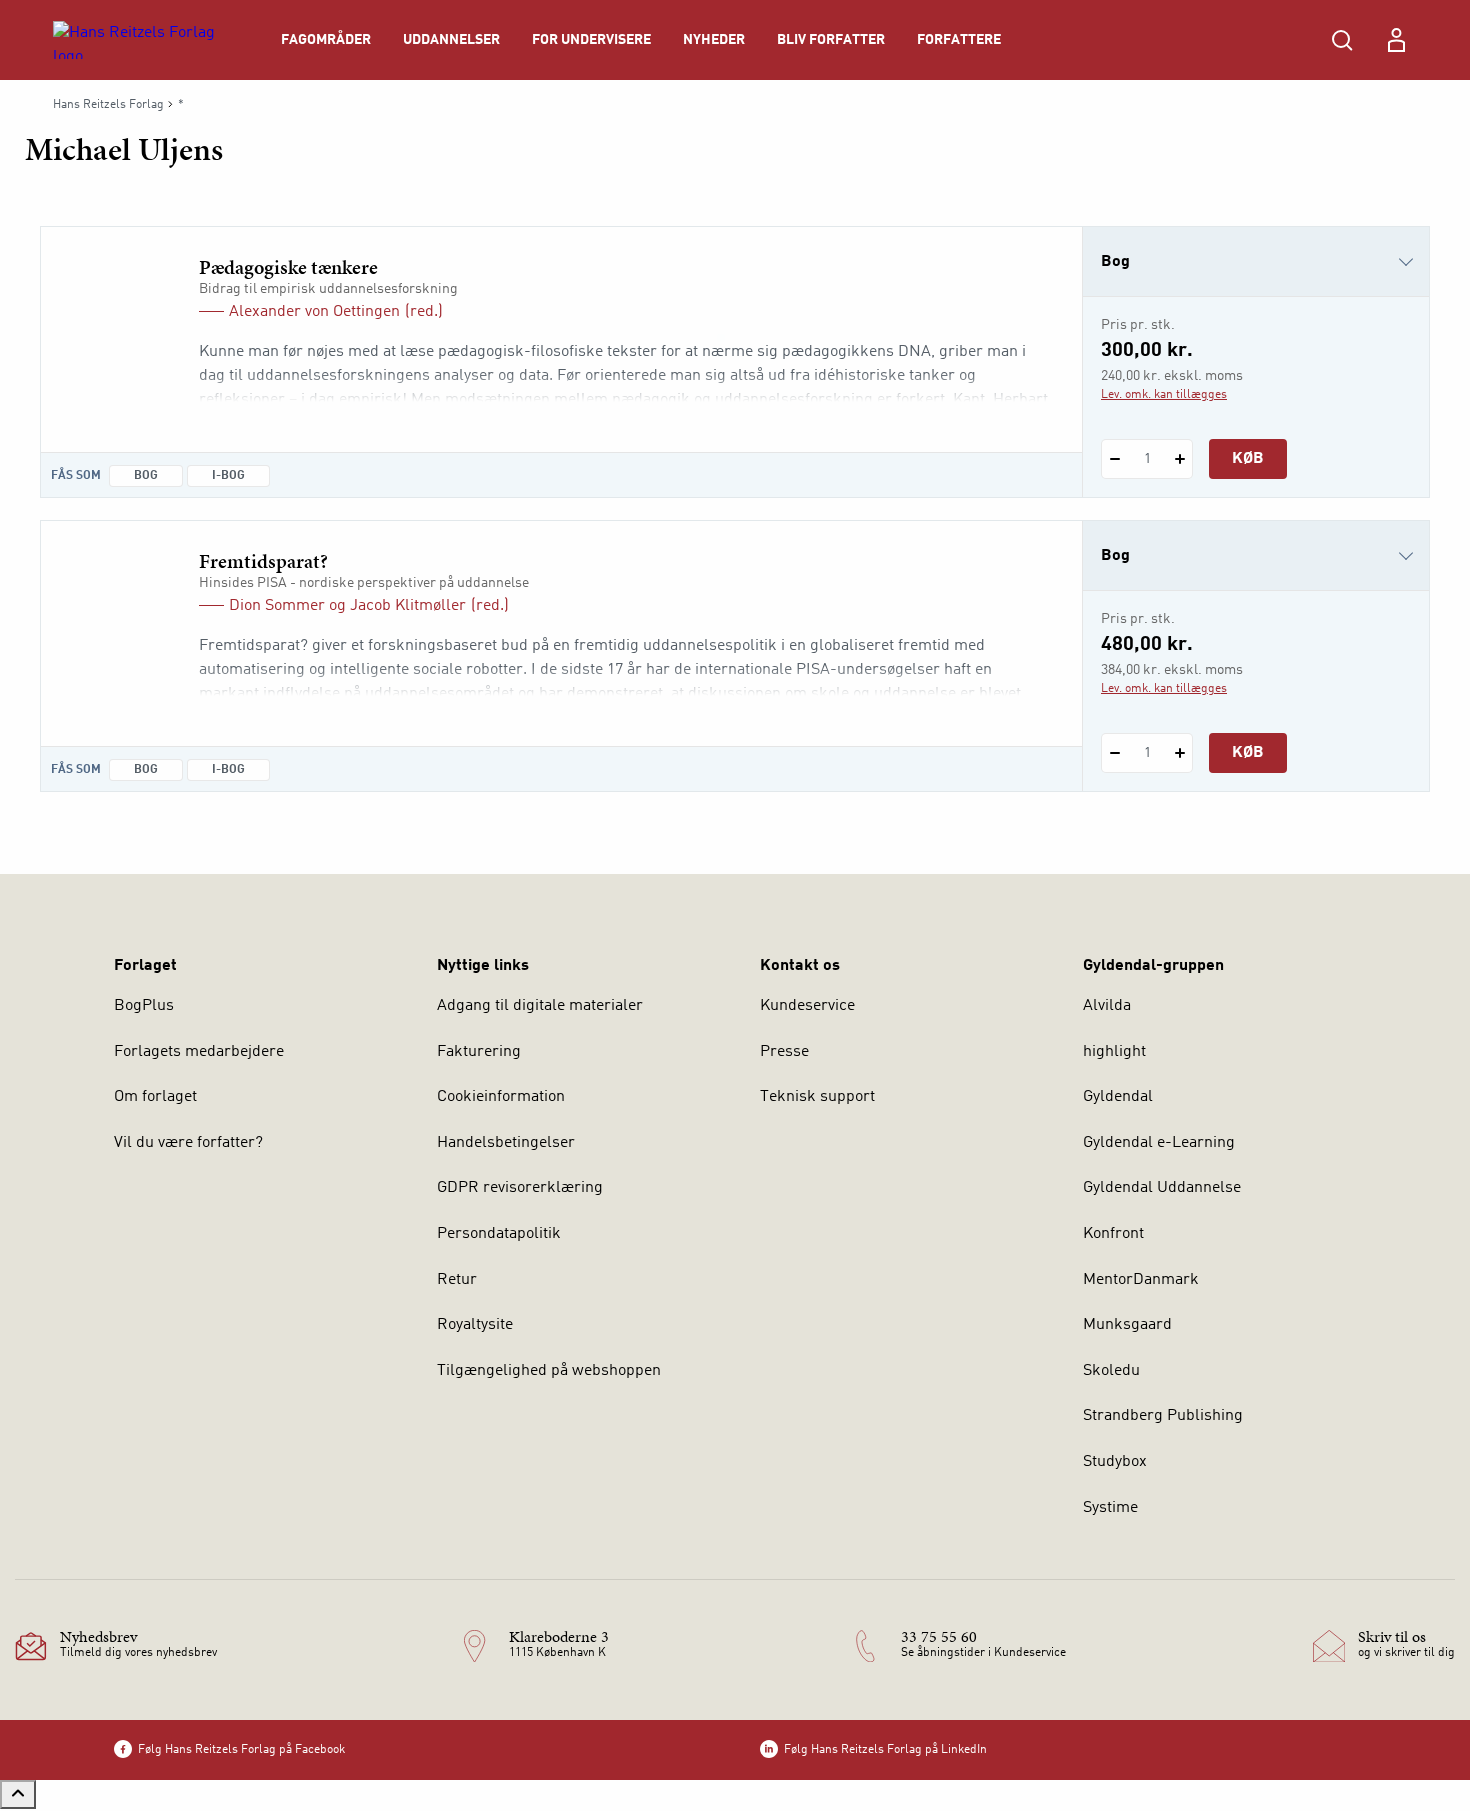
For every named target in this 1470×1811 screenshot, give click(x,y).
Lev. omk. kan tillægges (1164, 395)
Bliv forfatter (831, 40)
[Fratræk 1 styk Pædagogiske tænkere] (1114, 459)
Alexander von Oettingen (314, 312)
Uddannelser (451, 40)
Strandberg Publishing (1163, 1416)
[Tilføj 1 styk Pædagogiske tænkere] (1179, 459)
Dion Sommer (277, 606)
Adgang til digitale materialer (540, 1006)
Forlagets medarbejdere (199, 1052)
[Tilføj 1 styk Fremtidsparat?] (1179, 753)
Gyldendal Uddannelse (1162, 1188)
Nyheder (714, 40)
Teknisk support (817, 1097)
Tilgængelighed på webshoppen (549, 1371)
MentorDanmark (1141, 1280)
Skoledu (1111, 1371)
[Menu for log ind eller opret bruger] (1396, 40)
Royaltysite (475, 1325)
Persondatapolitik (499, 1234)
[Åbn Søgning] (1342, 40)
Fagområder (326, 40)
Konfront (1113, 1234)
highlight (1114, 1052)
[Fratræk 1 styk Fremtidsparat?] (1114, 753)
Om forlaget (155, 1097)
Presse (784, 1052)
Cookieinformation (501, 1097)
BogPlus (144, 1006)
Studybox (1115, 1462)
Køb (1248, 459)
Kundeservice (807, 1006)
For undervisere (591, 40)
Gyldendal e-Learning (1159, 1143)
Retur (457, 1280)
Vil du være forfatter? (188, 1143)
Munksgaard (1127, 1325)
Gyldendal (1118, 1097)
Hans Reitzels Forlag (108, 105)
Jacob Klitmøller (408, 606)
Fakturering (479, 1052)
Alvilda (1107, 1006)
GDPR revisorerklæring (520, 1188)
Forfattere (959, 40)
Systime (1110, 1508)
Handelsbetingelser (506, 1143)
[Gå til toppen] (18, 1794)
